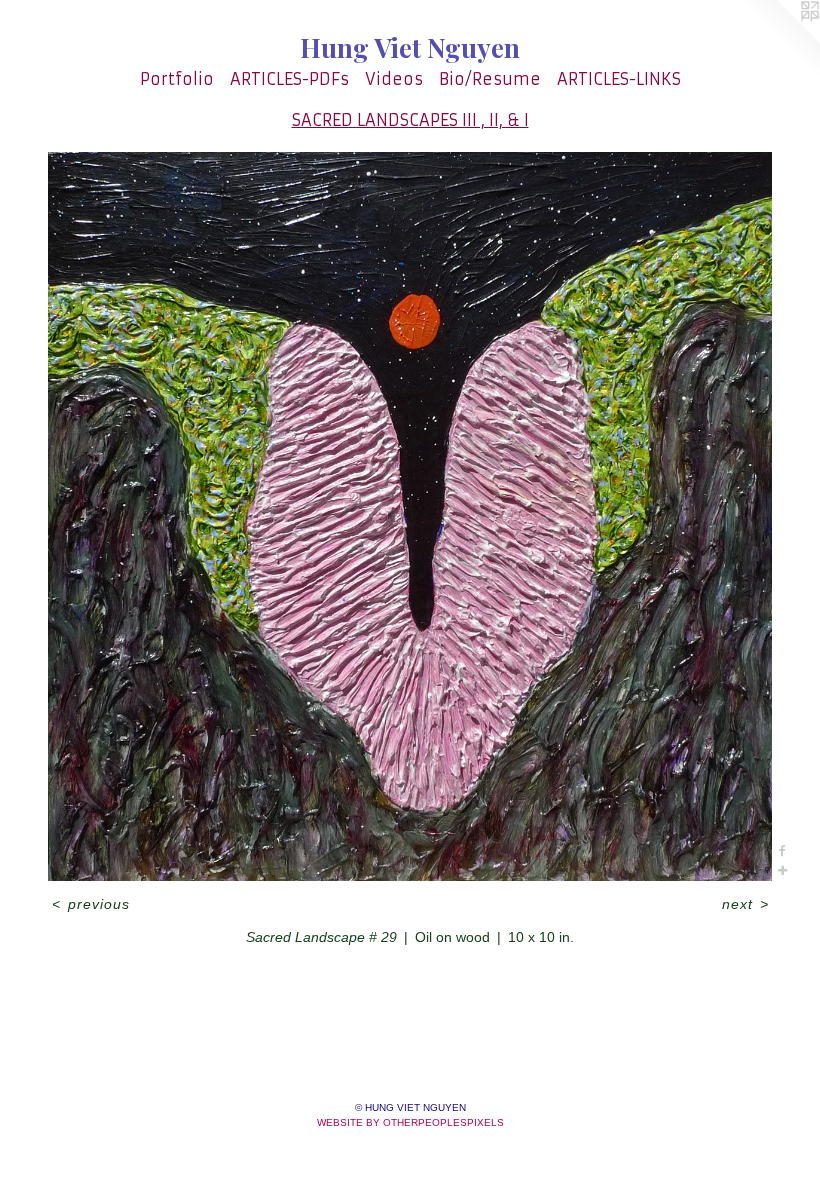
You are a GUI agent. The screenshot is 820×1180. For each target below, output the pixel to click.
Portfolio (177, 79)
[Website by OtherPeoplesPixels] (780, 40)
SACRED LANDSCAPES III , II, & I (410, 120)
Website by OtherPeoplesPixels (410, 1122)
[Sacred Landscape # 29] (410, 516)
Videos (394, 79)
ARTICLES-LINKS (619, 79)
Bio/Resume (490, 79)
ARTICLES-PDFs (289, 79)
